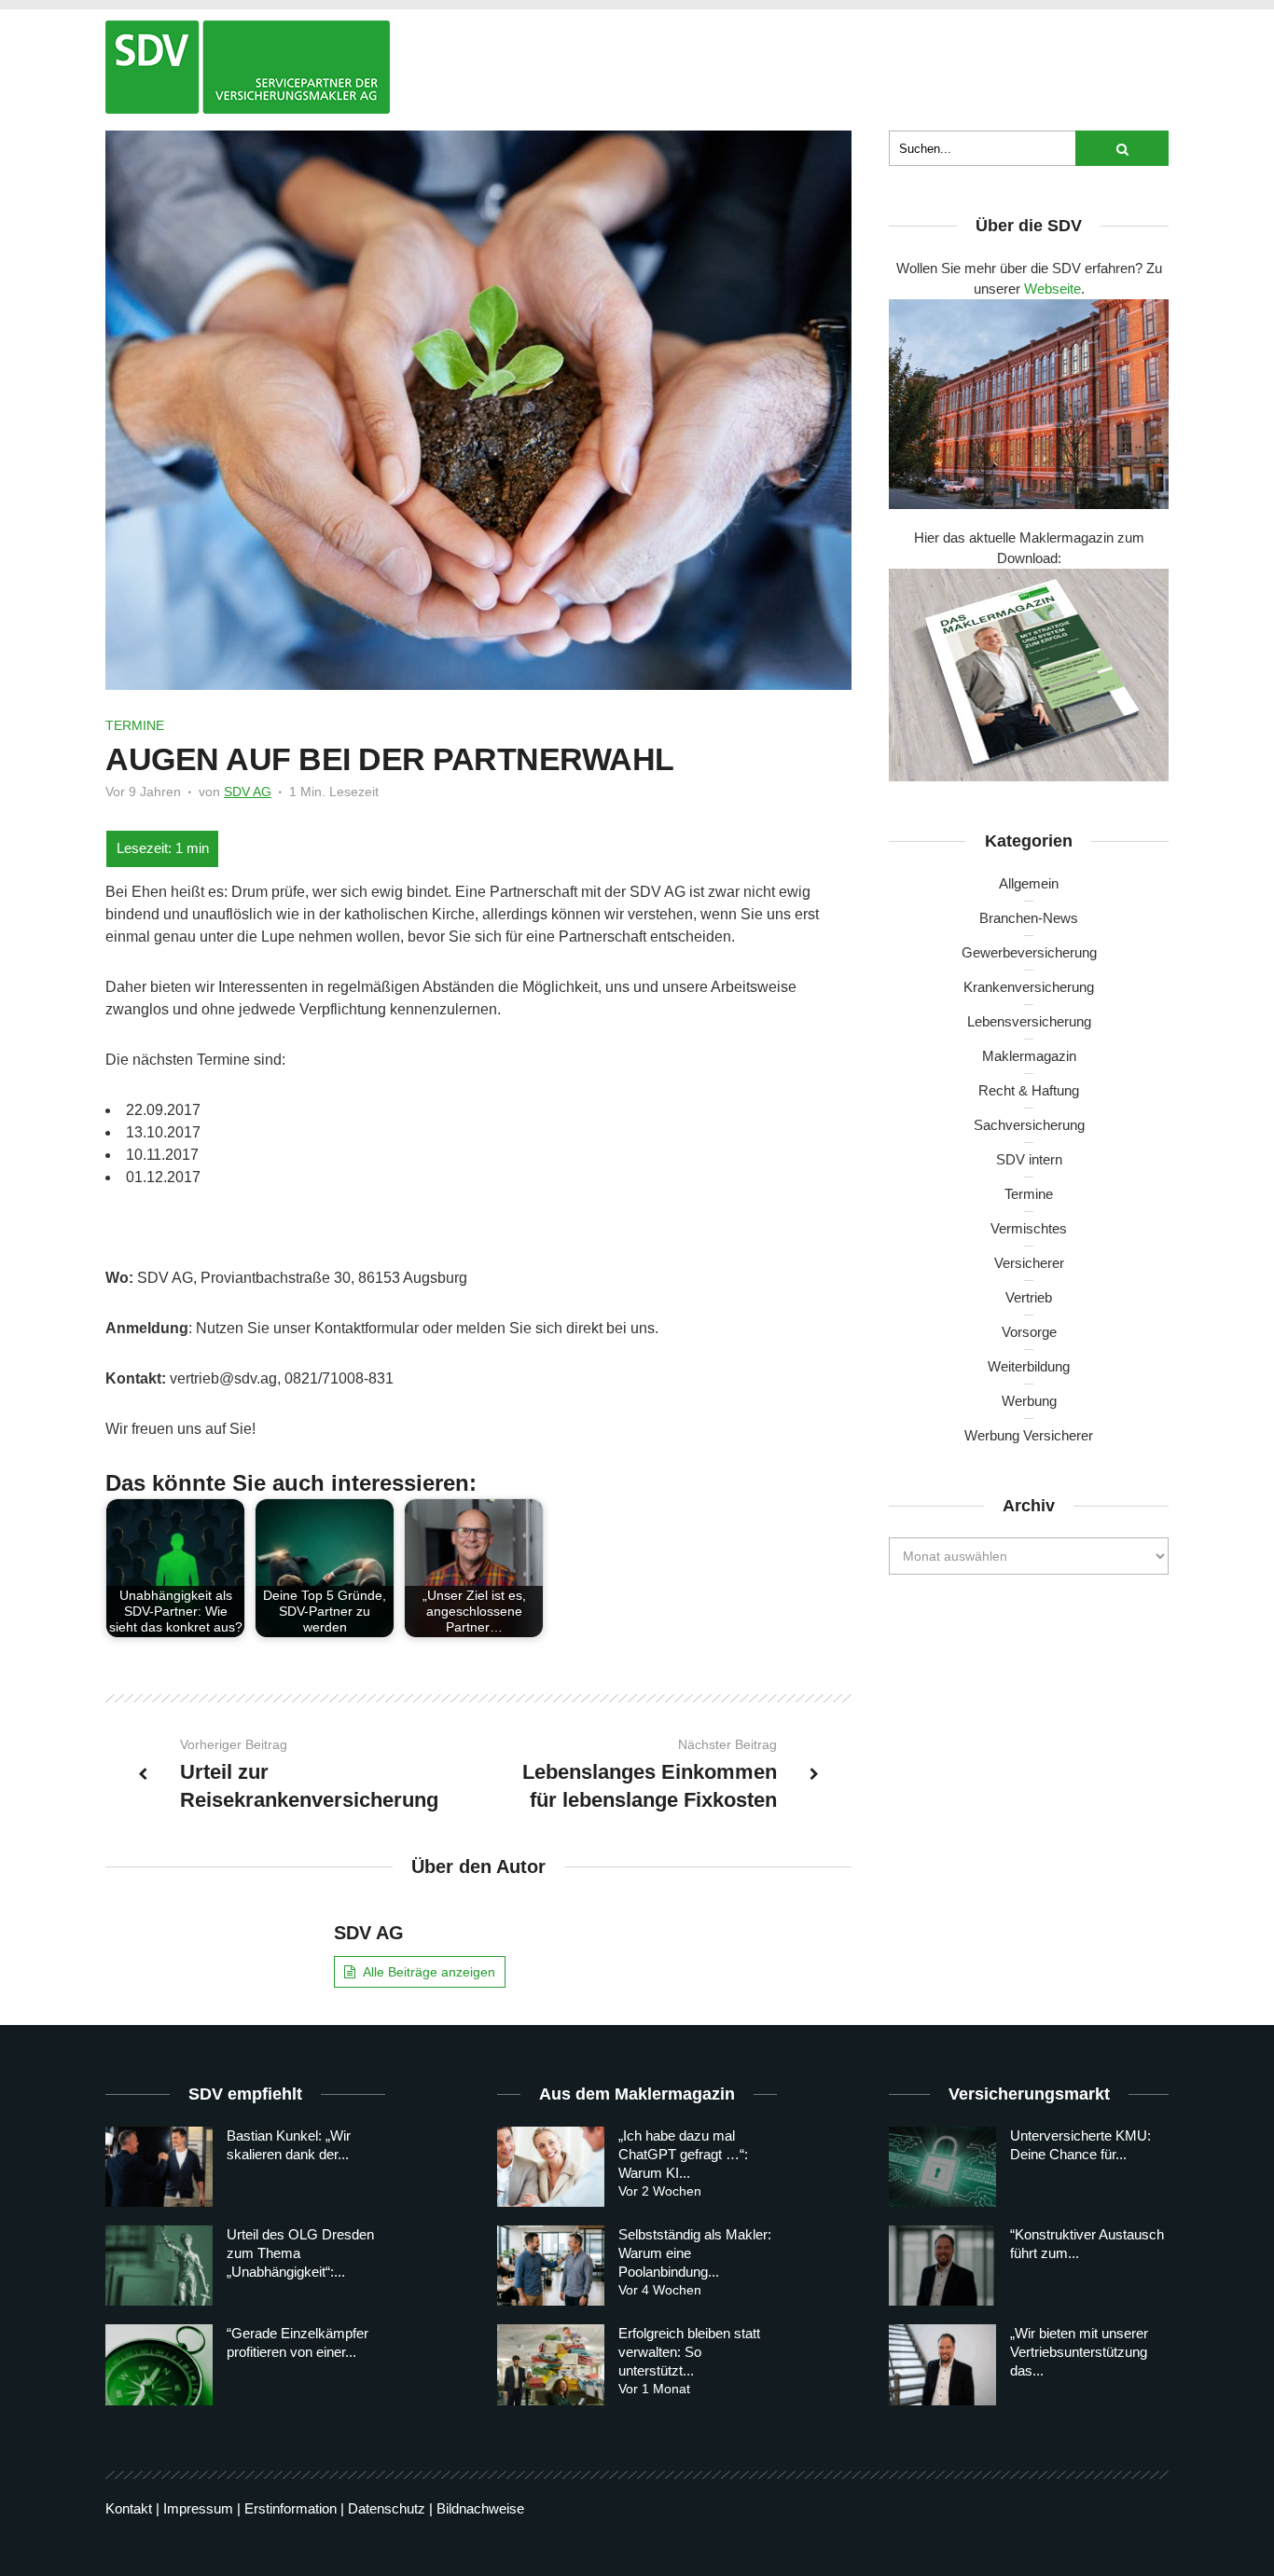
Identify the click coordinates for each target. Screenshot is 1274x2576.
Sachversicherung (1029, 1125)
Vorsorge (1029, 1332)
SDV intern (1029, 1159)
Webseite (1052, 289)
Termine (135, 725)
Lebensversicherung (1029, 1021)
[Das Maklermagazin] (248, 67)
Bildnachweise (480, 2508)
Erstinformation (291, 2508)
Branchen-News (1029, 918)
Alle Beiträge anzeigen (429, 1972)
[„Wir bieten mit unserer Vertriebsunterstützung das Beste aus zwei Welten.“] (942, 2364)
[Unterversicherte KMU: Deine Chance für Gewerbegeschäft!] (942, 2167)
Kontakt (129, 2508)
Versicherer (1029, 1263)
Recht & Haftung (1029, 1090)
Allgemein (1029, 883)
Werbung (1029, 1401)
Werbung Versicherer (1029, 1435)
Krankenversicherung (1029, 987)
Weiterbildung (1029, 1366)
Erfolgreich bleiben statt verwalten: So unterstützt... (689, 2352)
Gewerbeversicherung (1029, 952)
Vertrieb (1029, 1297)
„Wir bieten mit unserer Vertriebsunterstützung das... (1079, 2352)
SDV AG (248, 792)
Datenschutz (387, 2508)
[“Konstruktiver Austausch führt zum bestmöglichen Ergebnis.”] (942, 2266)
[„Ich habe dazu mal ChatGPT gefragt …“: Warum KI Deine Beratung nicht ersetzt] (551, 2167)
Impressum (198, 2508)
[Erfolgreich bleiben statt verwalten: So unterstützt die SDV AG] (551, 2364)
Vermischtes (1029, 1228)
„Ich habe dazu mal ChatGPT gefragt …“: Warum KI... (683, 2154)
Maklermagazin (1029, 1056)
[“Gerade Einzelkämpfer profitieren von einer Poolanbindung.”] (159, 2364)
